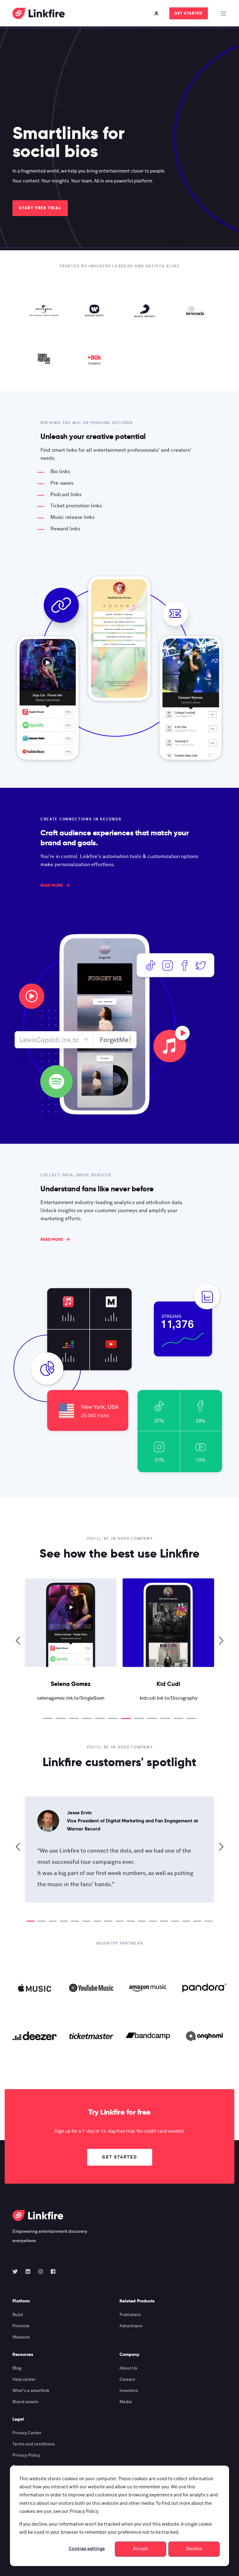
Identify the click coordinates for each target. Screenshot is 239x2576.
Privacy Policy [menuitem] (26, 2455)
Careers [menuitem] (127, 2380)
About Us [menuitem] (128, 2368)
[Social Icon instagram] (41, 2271)
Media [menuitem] (126, 2402)
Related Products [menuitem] (137, 2301)
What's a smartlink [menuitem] (31, 2391)
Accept (140, 2549)
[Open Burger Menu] (223, 13)
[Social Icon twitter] (17, 2271)
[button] (48, 1718)
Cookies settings (87, 2549)
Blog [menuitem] (17, 2368)
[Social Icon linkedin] (28, 2271)
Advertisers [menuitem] (131, 2326)
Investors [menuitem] (129, 2391)
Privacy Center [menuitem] (27, 2433)
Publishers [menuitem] (130, 2315)
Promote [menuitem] (21, 2326)
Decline (194, 2549)
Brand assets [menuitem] (25, 2402)
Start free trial (40, 208)
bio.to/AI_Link (169, 1698)
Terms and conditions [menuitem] (34, 2444)
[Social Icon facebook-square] (51, 2271)
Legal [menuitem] (18, 2419)
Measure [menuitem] (21, 2337)
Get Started (189, 13)
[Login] (157, 13)
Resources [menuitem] (23, 2355)
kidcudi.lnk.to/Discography (71, 1698)
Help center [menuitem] (24, 2380)
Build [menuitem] (18, 2315)
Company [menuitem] (129, 2355)
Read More (52, 885)
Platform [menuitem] (21, 2301)
